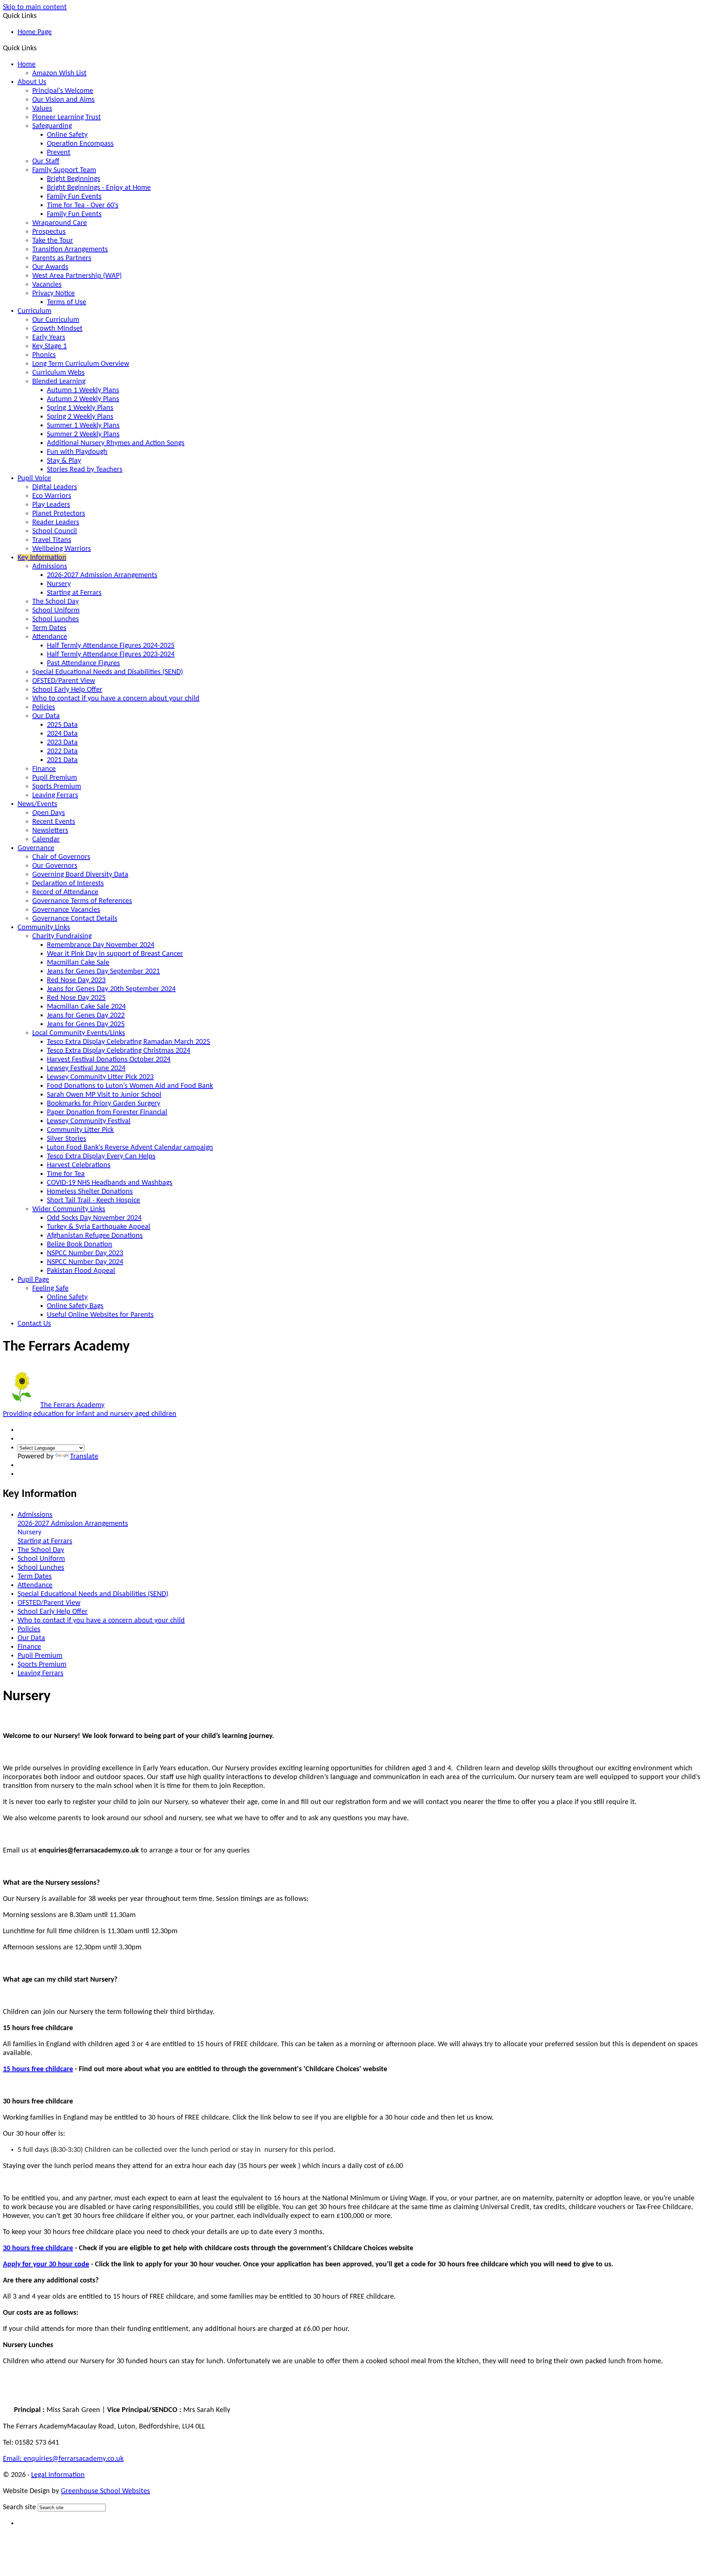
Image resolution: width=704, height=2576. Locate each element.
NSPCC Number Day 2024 (85, 1262)
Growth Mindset (57, 329)
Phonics (44, 355)
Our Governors (55, 866)
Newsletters (50, 831)
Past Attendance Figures (83, 663)
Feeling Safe (50, 1289)
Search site (19, 2507)
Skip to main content (35, 7)
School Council (55, 531)
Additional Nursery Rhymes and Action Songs (116, 443)
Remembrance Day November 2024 (101, 945)
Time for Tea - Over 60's (83, 205)
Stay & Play (64, 461)
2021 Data (62, 760)
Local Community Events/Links (79, 1033)
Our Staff (46, 161)
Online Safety (67, 135)
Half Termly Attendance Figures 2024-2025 (111, 646)
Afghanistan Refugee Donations (95, 1236)
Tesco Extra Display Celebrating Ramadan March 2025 (129, 1042)
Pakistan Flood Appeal (81, 1271)
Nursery (59, 584)
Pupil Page (33, 1280)
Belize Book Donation (80, 1245)
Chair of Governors (61, 857)
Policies (44, 707)
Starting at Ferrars (74, 593)
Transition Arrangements (70, 249)
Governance (36, 848)
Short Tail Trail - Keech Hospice (93, 1200)
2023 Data (62, 743)
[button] (40, 48)
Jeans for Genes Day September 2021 (103, 972)
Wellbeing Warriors (62, 549)
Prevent (59, 153)
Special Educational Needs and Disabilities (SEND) (108, 672)
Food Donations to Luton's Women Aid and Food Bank (130, 1086)
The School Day (56, 602)
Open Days (49, 813)
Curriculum (34, 311)
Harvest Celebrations (79, 1165)
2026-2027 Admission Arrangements (102, 575)
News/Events (37, 804)
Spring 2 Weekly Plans (80, 417)
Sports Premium (57, 787)
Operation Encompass (80, 144)
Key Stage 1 (49, 346)
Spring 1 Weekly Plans (80, 408)
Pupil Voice (34, 478)
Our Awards (50, 267)
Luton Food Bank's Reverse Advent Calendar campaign (130, 1148)
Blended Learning (59, 382)
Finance (44, 769)
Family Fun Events (74, 197)
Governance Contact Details (75, 919)
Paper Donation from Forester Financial (107, 1112)
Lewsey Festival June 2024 (86, 1068)
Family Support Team (64, 170)
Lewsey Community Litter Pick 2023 (100, 1077)
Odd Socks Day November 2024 (94, 1218)
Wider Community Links (69, 1209)
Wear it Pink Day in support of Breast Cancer (115, 954)
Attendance (50, 637)
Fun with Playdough (77, 452)
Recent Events (54, 822)
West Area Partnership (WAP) (77, 276)
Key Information (42, 558)
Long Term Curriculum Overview (81, 364)
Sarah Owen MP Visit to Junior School (104, 1095)
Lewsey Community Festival (89, 1121)
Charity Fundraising (62, 936)
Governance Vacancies (66, 910)
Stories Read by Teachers (85, 470)
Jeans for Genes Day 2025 (86, 1024)
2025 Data (62, 725)
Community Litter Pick (80, 1130)
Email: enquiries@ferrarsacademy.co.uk (63, 2459)
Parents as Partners (62, 258)
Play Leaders (51, 505)
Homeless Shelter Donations (90, 1192)
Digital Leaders (55, 487)
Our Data (46, 716)
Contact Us (34, 1324)
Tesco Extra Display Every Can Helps (101, 1156)
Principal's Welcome (63, 91)
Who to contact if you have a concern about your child (116, 699)
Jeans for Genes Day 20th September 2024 (111, 989)
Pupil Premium (55, 778)
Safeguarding (52, 126)
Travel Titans (52, 540)
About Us (32, 82)
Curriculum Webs (58, 373)
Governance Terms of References (82, 901)
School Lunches (56, 619)
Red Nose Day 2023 (76, 980)
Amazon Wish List (59, 73)
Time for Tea (66, 1174)
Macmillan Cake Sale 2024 (86, 1007)
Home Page (35, 32)
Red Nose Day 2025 (76, 998)
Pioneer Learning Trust (67, 117)
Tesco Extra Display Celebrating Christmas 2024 (119, 1051)
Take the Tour (53, 241)
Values (42, 109)
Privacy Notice (54, 294)
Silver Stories (67, 1139)
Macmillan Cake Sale (78, 963)
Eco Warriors (52, 496)
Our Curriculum (56, 320)
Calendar (46, 839)
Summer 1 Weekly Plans (83, 426)
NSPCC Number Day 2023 (85, 1253)
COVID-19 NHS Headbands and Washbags (110, 1183)
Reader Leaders (56, 522)
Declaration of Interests (68, 883)
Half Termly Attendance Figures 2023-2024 (111, 655)
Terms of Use (67, 302)
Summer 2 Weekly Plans (83, 434)
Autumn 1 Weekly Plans (83, 390)
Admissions (50, 566)
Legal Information (58, 2475)
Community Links (44, 928)
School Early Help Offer (67, 690)
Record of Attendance (65, 892)
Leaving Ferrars (55, 795)
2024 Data (62, 734)
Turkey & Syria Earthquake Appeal (99, 1227)
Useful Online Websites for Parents (100, 1315)
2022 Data (62, 751)
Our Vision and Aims (63, 100)
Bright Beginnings (74, 179)
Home (27, 65)
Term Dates (49, 628)
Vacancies (47, 285)
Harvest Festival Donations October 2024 (109, 1060)
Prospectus (49, 232)
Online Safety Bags (75, 1306)
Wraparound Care (60, 223)
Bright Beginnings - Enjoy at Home (99, 188)
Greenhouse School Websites (105, 2491)
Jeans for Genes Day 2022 (86, 1016)
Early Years (49, 338)
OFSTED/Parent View (64, 681)
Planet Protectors (59, 514)
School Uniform (56, 611)
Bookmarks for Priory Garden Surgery (104, 1104)
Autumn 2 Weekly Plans (83, 399)
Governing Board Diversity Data (80, 875)
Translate (84, 1457)
